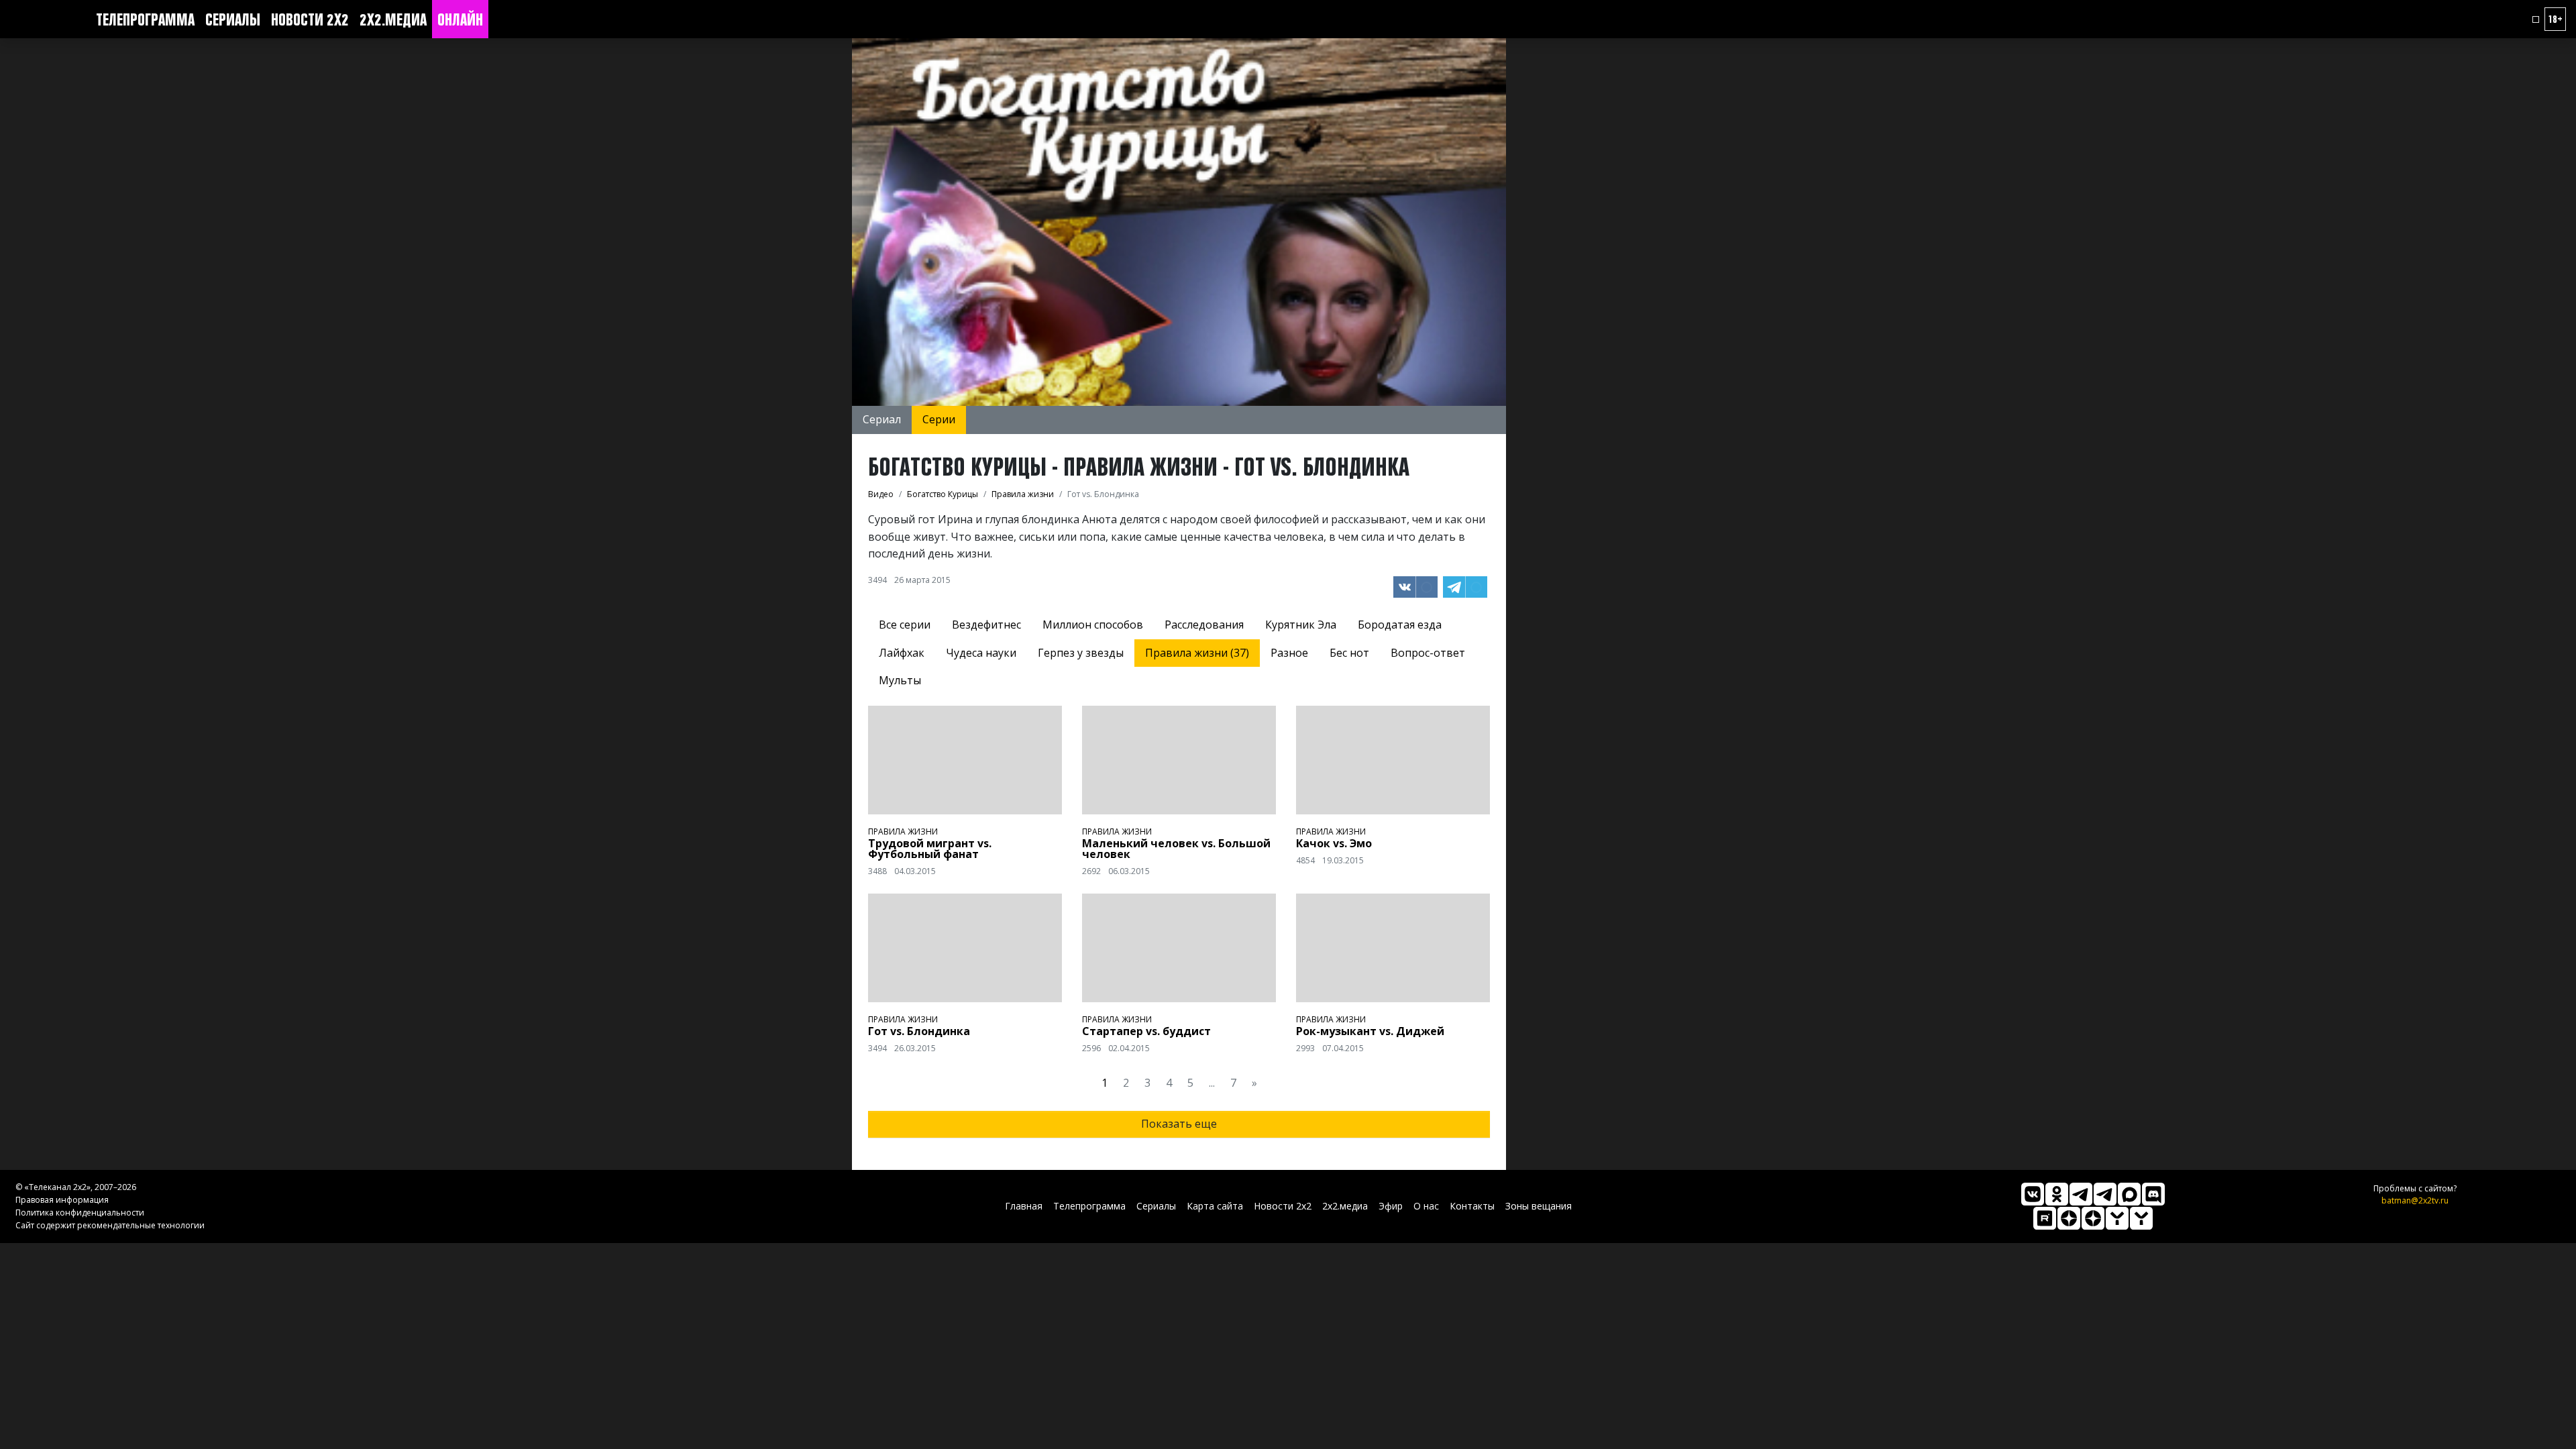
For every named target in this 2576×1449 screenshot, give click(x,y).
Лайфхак (902, 653)
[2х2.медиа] (2093, 1218)
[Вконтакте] (2033, 1194)
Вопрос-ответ (1428, 653)
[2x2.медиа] (2105, 1194)
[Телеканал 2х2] (2081, 1194)
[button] (2536, 19)
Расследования (1204, 625)
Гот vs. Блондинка (919, 1031)
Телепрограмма (145, 19)
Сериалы (233, 19)
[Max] (2129, 1194)
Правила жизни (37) (1197, 653)
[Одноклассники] (2057, 1194)
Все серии (905, 625)
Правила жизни (903, 831)
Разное (1289, 653)
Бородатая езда (1400, 625)
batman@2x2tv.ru (2415, 1200)
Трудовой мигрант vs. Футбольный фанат (930, 849)
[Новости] (2141, 1218)
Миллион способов (1093, 625)
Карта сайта (1215, 1206)
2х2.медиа (393, 19)
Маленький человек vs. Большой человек (1176, 849)
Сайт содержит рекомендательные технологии (110, 1225)
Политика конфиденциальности (80, 1213)
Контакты (1472, 1206)
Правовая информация (62, 1200)
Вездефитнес (986, 625)
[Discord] (2153, 1194)
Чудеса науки (981, 653)
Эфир (1391, 1206)
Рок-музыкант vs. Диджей (1370, 1031)
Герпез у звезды (1081, 653)
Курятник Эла (1301, 625)
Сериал (882, 419)
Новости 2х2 (310, 19)
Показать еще (1179, 1124)
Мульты (900, 680)
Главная (1024, 1206)
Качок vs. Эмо (1334, 843)
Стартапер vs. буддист (1146, 1031)
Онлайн (460, 19)
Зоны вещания (1539, 1206)
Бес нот (1349, 653)
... (1212, 1083)
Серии (939, 419)
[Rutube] (2045, 1218)
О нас (1426, 1206)
